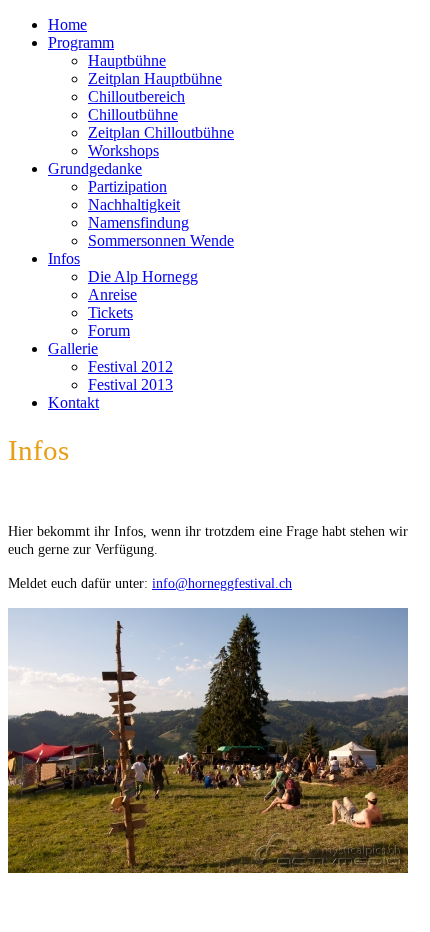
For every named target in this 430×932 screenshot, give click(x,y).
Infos (64, 258)
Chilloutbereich (136, 96)
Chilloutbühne (133, 114)
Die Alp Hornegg (143, 276)
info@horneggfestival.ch (222, 583)
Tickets (110, 312)
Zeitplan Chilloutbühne (161, 132)
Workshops (123, 150)
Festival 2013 (130, 384)
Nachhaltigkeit (134, 204)
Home (67, 24)
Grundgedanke (95, 168)
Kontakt (73, 402)
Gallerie (73, 348)
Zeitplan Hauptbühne (155, 78)
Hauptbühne (127, 60)
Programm (81, 42)
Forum (109, 330)
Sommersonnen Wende (161, 240)
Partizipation (127, 186)
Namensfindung (138, 222)
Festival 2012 (130, 366)
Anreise (112, 294)
